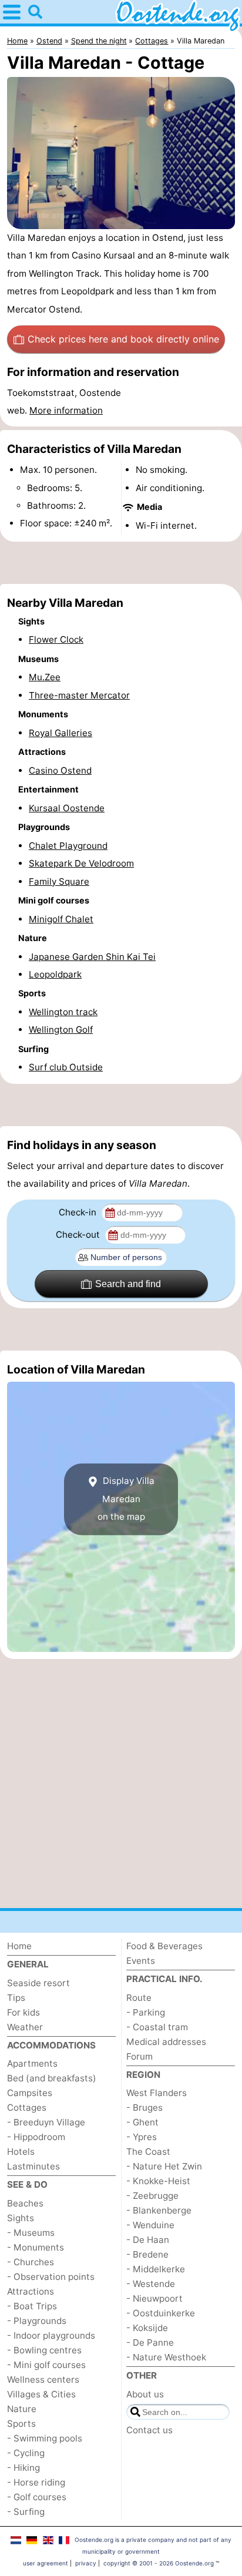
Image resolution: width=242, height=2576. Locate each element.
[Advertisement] (121, 563)
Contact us (149, 2430)
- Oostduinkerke (161, 2313)
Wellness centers (43, 2379)
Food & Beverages (164, 1946)
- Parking (146, 2012)
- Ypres (142, 2137)
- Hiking (23, 2468)
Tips (16, 1998)
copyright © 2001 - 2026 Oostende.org (159, 2563)
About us (145, 2394)
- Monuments (36, 2247)
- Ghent (142, 2122)
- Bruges (144, 2108)
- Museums (31, 2233)
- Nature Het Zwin (164, 2166)
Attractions (31, 2291)
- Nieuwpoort (154, 2298)
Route (139, 1998)
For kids (23, 2012)
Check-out (79, 1235)
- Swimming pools (45, 2438)
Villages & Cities (41, 2394)
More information (66, 410)
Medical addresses (166, 2042)
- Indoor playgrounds (51, 2335)
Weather (25, 2027)
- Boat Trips (32, 2306)
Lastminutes (33, 2166)
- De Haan (148, 2240)
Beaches (25, 2203)
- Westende (151, 2284)
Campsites (30, 2093)
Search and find (128, 1284)
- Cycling (26, 2453)
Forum (140, 2056)
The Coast (148, 2152)
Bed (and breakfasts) (52, 2078)
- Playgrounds (37, 2321)
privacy (86, 2563)
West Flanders (157, 2093)
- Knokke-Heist (158, 2181)
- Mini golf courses (46, 2365)
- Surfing (26, 2512)
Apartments (32, 2063)
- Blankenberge (159, 2210)
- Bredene (147, 2254)
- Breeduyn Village (46, 2122)
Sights (21, 2218)
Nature (22, 2409)
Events (141, 1961)
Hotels (21, 2152)
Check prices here (123, 339)
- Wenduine (150, 2225)
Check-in (79, 1212)
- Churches (31, 2262)
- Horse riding (36, 2482)
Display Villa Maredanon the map (126, 1499)
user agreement (46, 2563)
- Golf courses (37, 2497)
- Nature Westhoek (166, 2357)
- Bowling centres (44, 2350)
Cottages (27, 2108)
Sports (21, 2424)
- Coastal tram (157, 2027)
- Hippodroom (36, 2137)
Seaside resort (38, 1983)
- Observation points (51, 2277)
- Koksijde (147, 2328)
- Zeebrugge (152, 2196)
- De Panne (150, 2342)
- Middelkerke (156, 2269)
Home (19, 1946)
